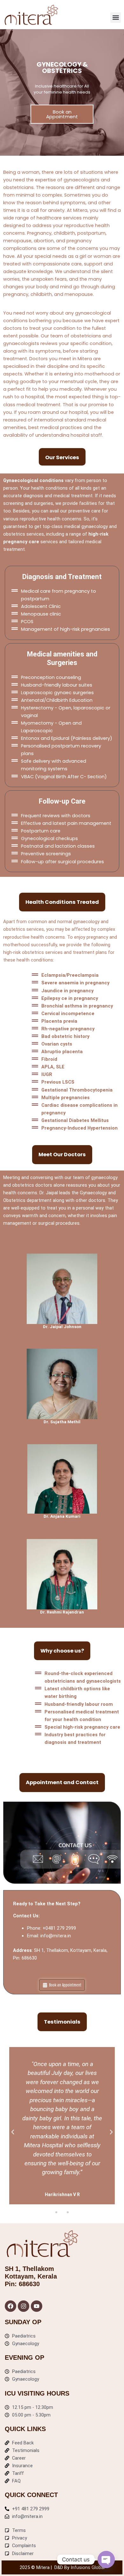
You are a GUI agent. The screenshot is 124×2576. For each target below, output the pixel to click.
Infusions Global (88, 2567)
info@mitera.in (56, 1936)
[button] (116, 18)
